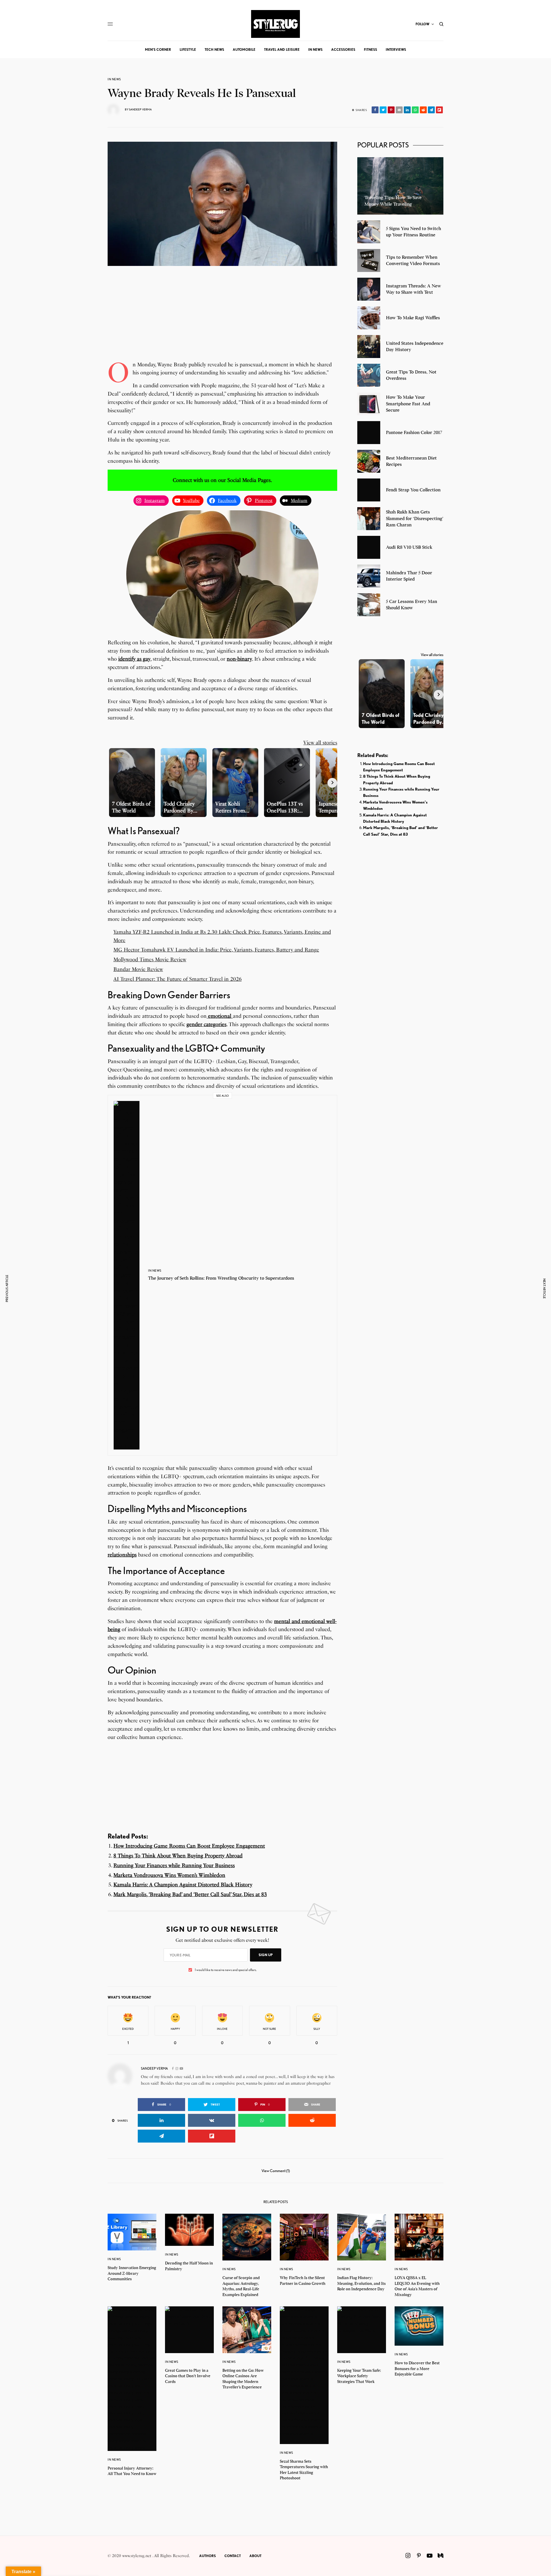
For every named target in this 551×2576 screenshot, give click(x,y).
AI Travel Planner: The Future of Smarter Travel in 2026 (177, 979)
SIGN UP (266, 1955)
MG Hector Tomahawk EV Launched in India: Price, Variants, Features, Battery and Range (216, 950)
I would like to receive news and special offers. (226, 1970)
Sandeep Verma (140, 109)
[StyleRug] (275, 24)
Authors (207, 2556)
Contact (233, 2556)
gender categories (206, 1024)
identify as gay (134, 659)
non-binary (239, 659)
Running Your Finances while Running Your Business (174, 1865)
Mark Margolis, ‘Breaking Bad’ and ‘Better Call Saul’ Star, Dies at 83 (190, 1894)
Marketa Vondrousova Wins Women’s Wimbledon (169, 1875)
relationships (122, 1555)
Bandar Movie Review (138, 969)
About (255, 2556)
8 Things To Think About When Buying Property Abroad (178, 1856)
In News (114, 79)
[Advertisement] (222, 320)
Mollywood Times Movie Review (150, 960)
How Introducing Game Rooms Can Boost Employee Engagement (189, 1846)
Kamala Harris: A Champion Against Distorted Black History (183, 1885)
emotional (220, 1016)
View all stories (320, 743)
